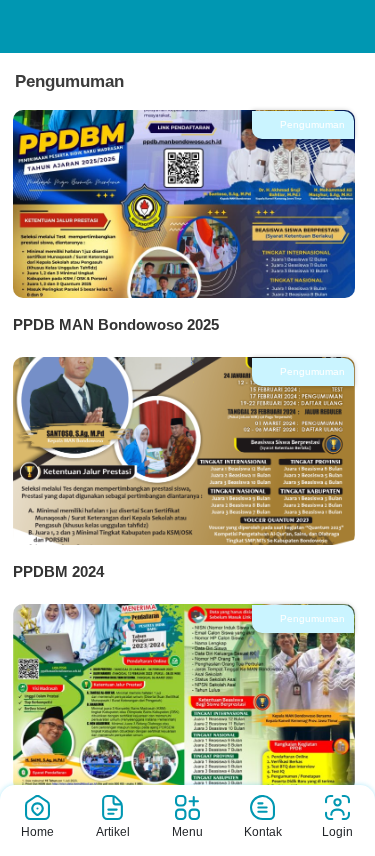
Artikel (113, 832)
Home (37, 832)
